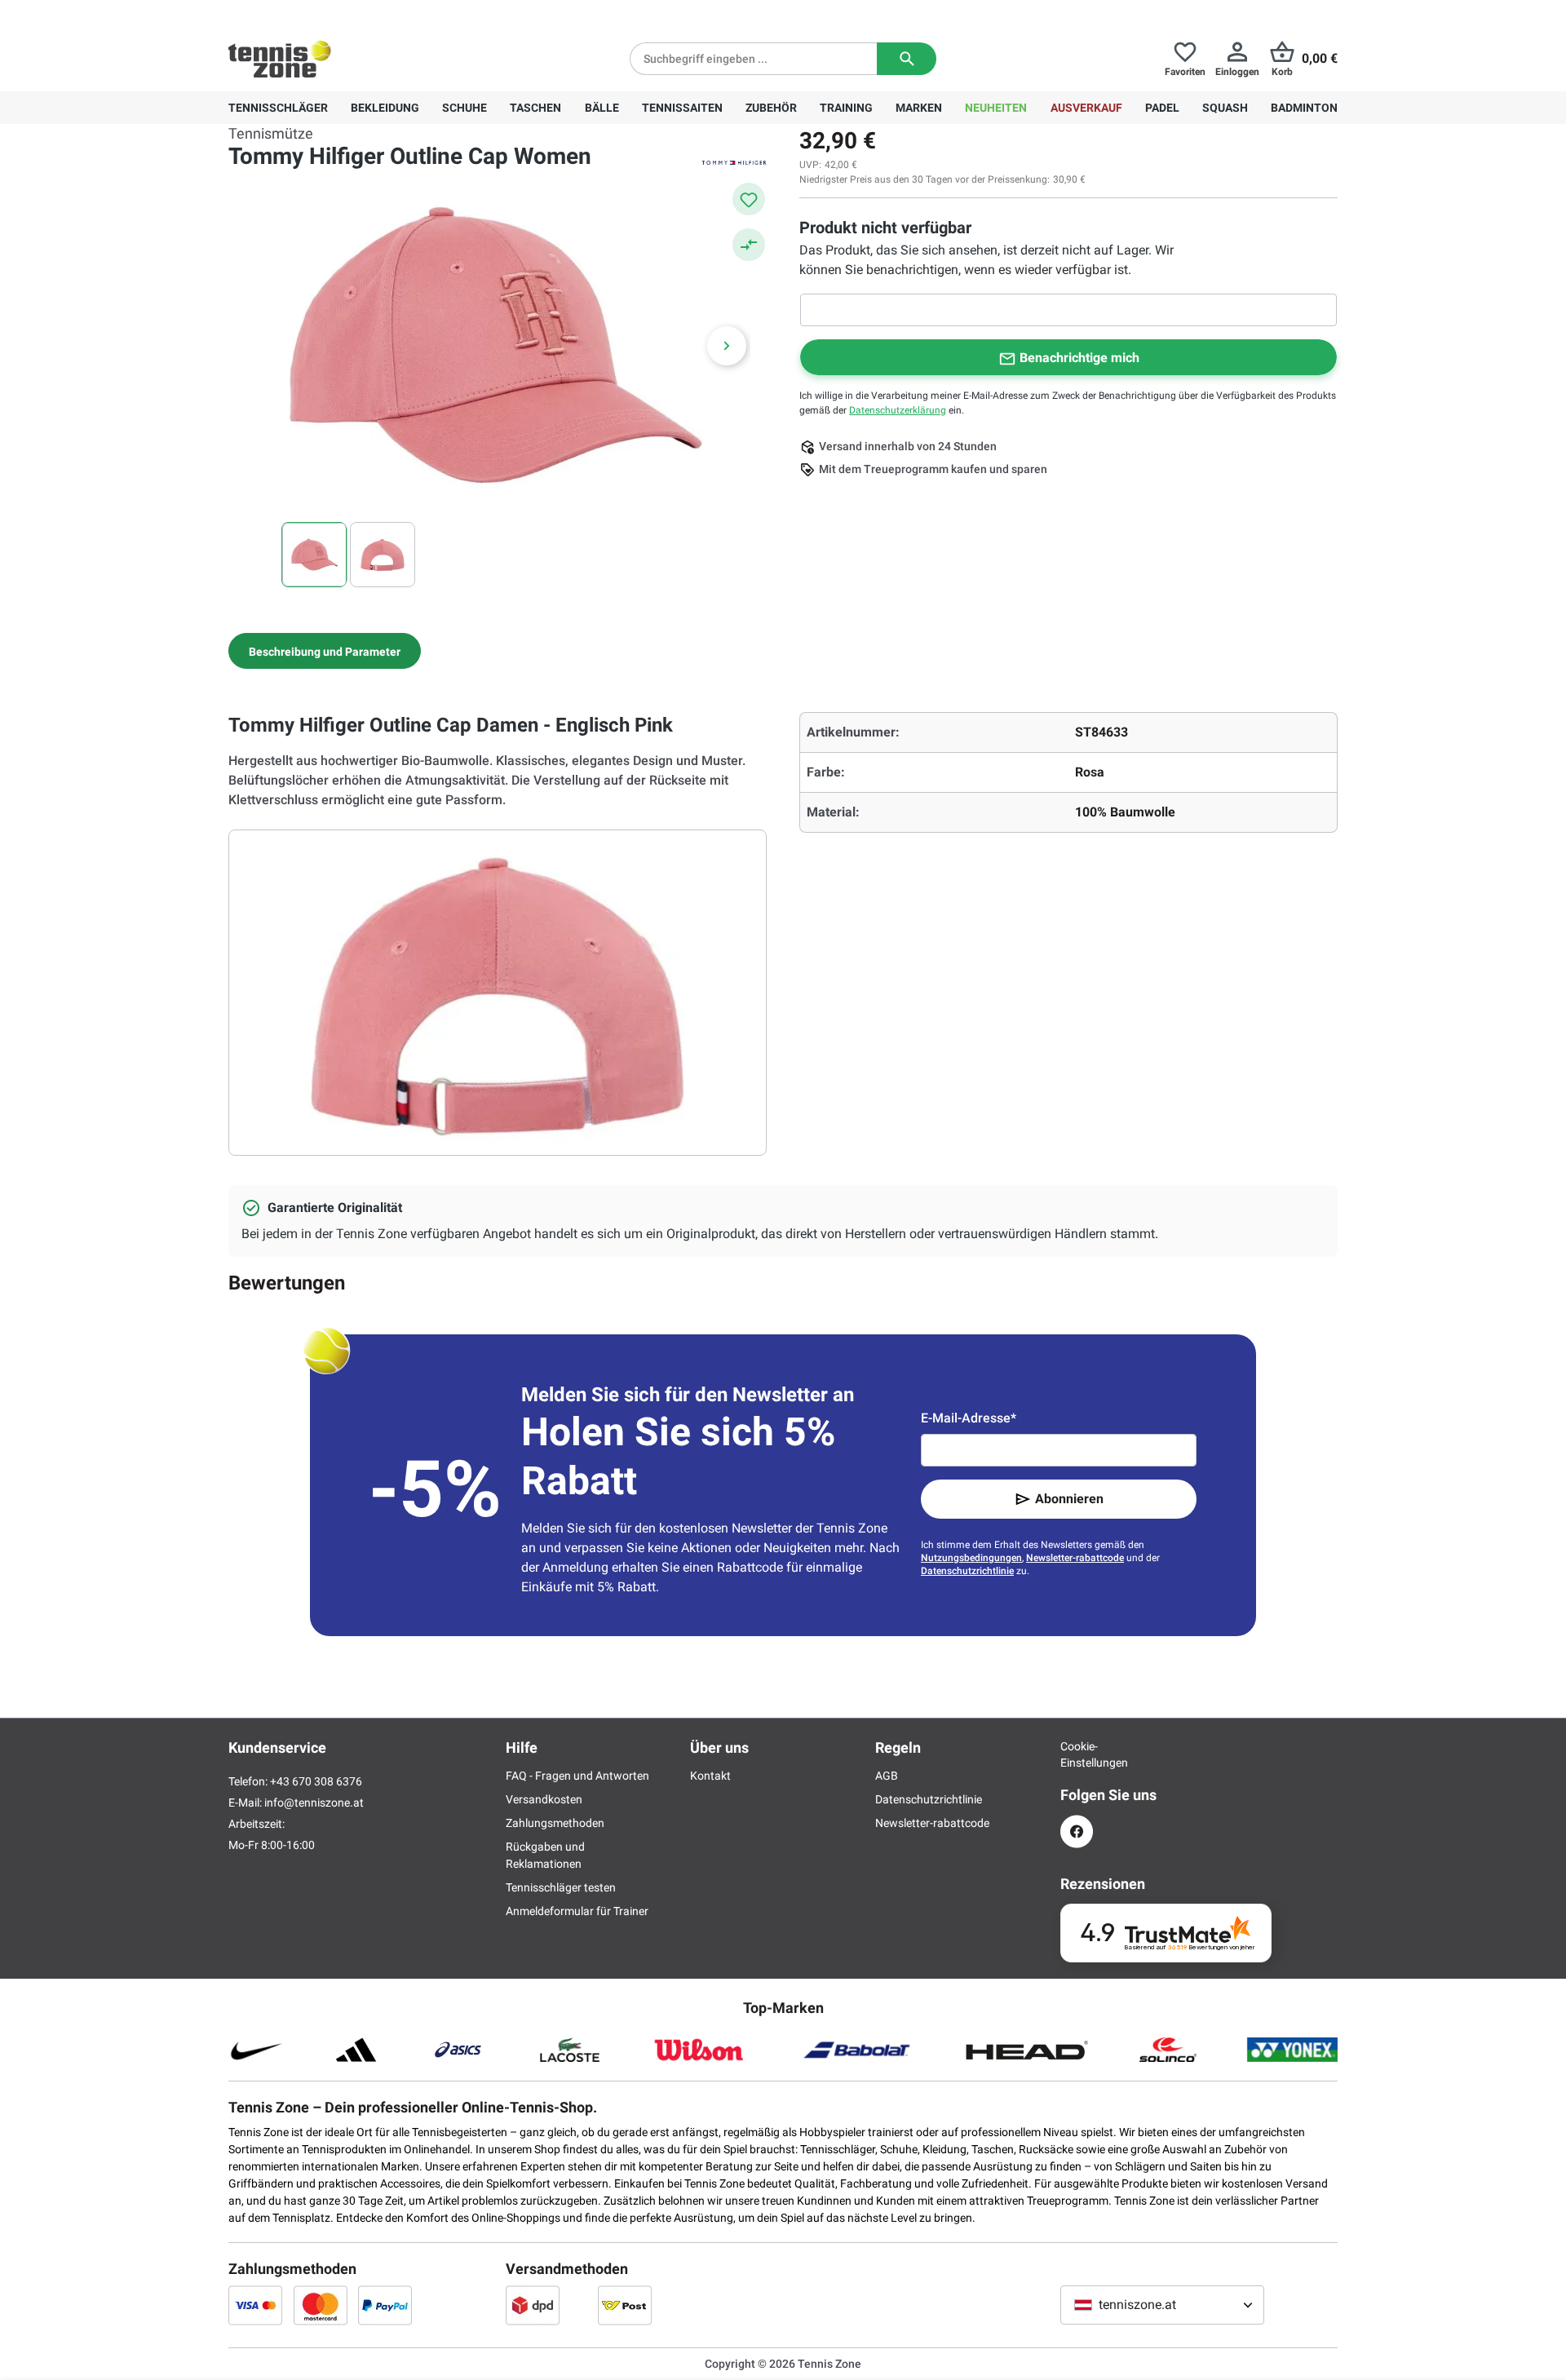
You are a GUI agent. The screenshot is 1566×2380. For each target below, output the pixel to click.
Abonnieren (1069, 1499)
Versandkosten (544, 1799)
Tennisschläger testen (561, 1887)
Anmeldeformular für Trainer (577, 1911)
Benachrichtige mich (1079, 358)
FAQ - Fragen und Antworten (577, 1776)
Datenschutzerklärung (898, 410)
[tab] (325, 651)
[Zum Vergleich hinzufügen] (749, 245)
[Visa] (255, 2305)
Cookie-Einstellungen (1077, 1754)
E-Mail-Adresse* (969, 1418)
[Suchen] (907, 59)
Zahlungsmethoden (555, 1823)
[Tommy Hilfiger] (734, 161)
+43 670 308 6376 (330, 13)
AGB (887, 1776)
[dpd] (533, 2305)
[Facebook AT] (1077, 1831)
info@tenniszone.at (314, 1803)
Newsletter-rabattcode (1075, 1558)
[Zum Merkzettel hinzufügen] (749, 199)
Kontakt (710, 1776)
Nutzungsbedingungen (971, 1558)
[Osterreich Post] (625, 2305)
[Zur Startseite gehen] (280, 59)
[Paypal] (385, 2305)
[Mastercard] (321, 2305)
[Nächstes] (727, 346)
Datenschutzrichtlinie (967, 1571)
